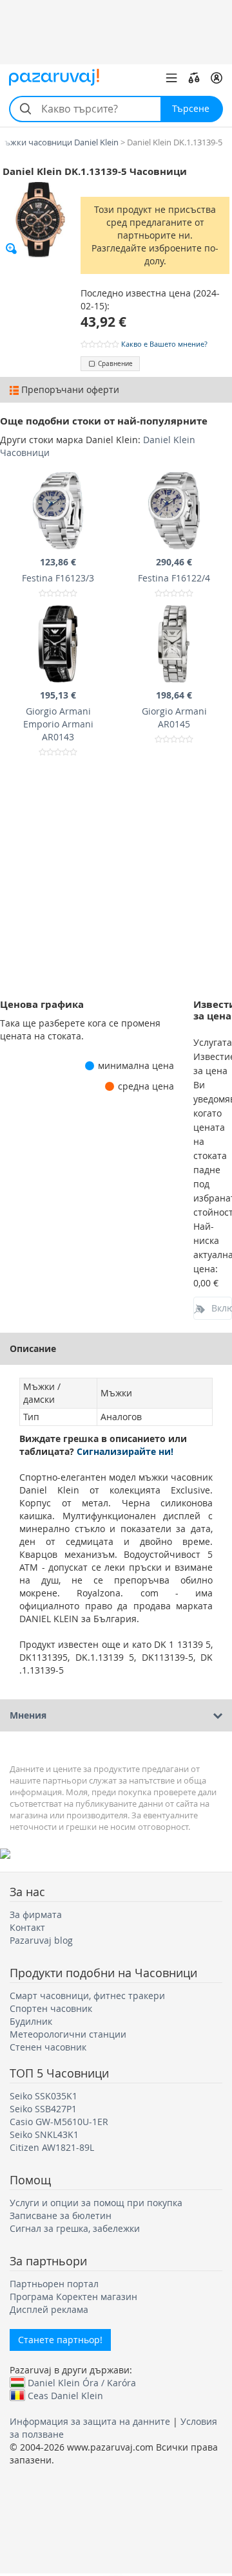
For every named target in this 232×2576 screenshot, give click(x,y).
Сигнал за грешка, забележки (75, 2228)
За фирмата (36, 1914)
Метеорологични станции (68, 2034)
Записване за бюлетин (61, 2215)
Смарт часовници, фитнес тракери (87, 1996)
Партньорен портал (54, 2284)
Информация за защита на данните (90, 2421)
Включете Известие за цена (222, 1308)
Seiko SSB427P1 (43, 2109)
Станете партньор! (60, 2340)
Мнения (28, 1715)
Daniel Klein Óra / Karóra (82, 2382)
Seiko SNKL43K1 (44, 2134)
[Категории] (171, 78)
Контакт (27, 1927)
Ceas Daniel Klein (65, 2395)
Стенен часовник (48, 2047)
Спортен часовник (51, 2008)
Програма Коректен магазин (73, 2297)
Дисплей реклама (49, 2309)
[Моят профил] (217, 78)
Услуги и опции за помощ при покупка (96, 2203)
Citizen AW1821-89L (52, 2147)
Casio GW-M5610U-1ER (59, 2122)
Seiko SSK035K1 (43, 2096)
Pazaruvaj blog (41, 1940)
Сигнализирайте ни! (125, 1451)
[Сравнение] (194, 78)
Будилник (31, 2021)
